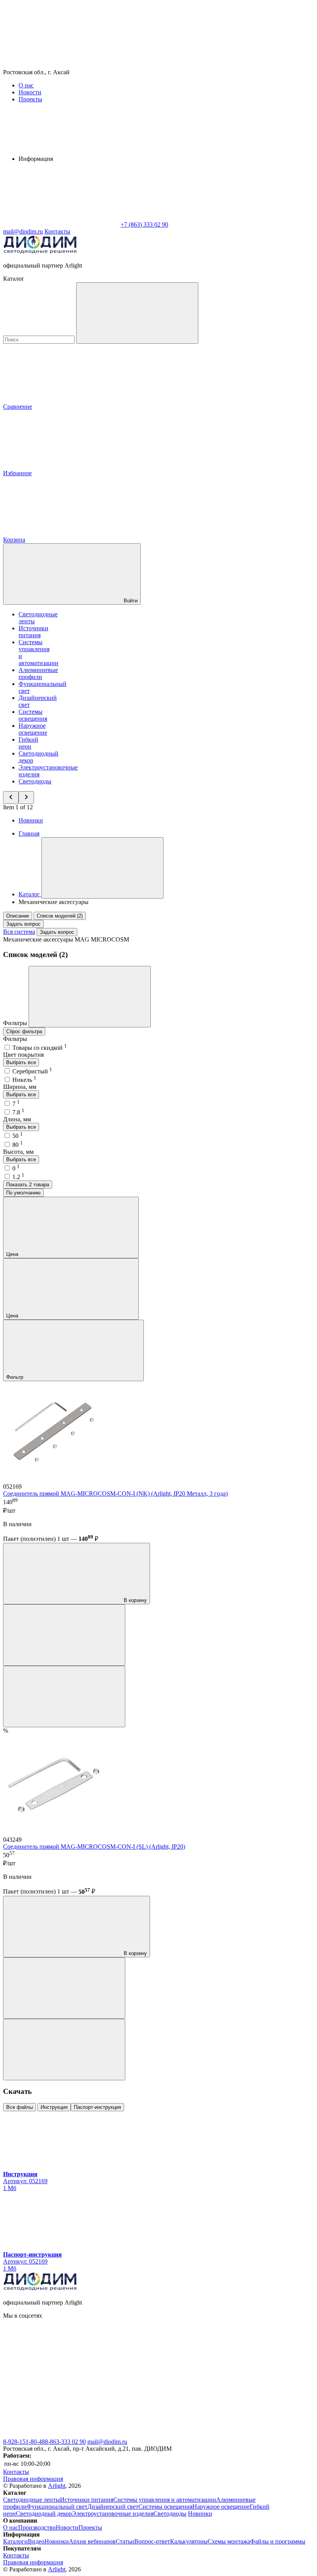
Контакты (57, 231)
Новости (30, 92)
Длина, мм (17, 1119)
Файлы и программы (278, 2541)
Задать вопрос (23, 924)
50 (18, 1136)
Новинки (31, 820)
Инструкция (54, 2107)
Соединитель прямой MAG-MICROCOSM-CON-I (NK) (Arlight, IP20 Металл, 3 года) (115, 1494)
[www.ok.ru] (177, 2375)
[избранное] (64, 1697)
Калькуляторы (189, 2541)
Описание (18, 916)
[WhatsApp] (61, 224)
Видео (36, 2541)
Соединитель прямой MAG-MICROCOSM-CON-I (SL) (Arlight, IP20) (94, 1847)
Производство (37, 2527)
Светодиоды (35, 781)
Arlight (57, 2486)
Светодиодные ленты (32, 2500)
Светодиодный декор (44, 2514)
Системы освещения (33, 715)
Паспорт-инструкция (97, 2107)
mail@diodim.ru (107, 2442)
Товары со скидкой (40, 1048)
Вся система (19, 932)
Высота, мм (18, 1152)
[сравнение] (64, 1635)
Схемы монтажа (229, 2541)
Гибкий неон (28, 743)
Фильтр (15, 1377)
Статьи (125, 2541)
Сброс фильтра (24, 1031)
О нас (26, 85)
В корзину (135, 1600)
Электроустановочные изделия (113, 2514)
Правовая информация (33, 2479)
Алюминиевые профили (38, 673)
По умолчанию (23, 1193)
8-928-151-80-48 (24, 2442)
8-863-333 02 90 (65, 2442)
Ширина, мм (20, 1087)
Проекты (30, 99)
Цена (13, 1254)
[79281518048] (61, 2435)
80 (18, 1145)
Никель (24, 1080)
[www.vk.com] (61, 2375)
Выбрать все (21, 1062)
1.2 (18, 1177)
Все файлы (20, 2107)
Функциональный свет (57, 2507)
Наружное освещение (33, 729)
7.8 (18, 1112)
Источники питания (33, 632)
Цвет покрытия (23, 1055)
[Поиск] (137, 313)
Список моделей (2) (60, 916)
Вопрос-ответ (152, 2541)
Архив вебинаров (92, 2541)
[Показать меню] (102, 868)
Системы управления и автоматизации (165, 2500)
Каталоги (15, 2541)
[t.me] (177, 2435)
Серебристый (32, 1071)
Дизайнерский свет (113, 2507)
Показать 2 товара (28, 1185)
